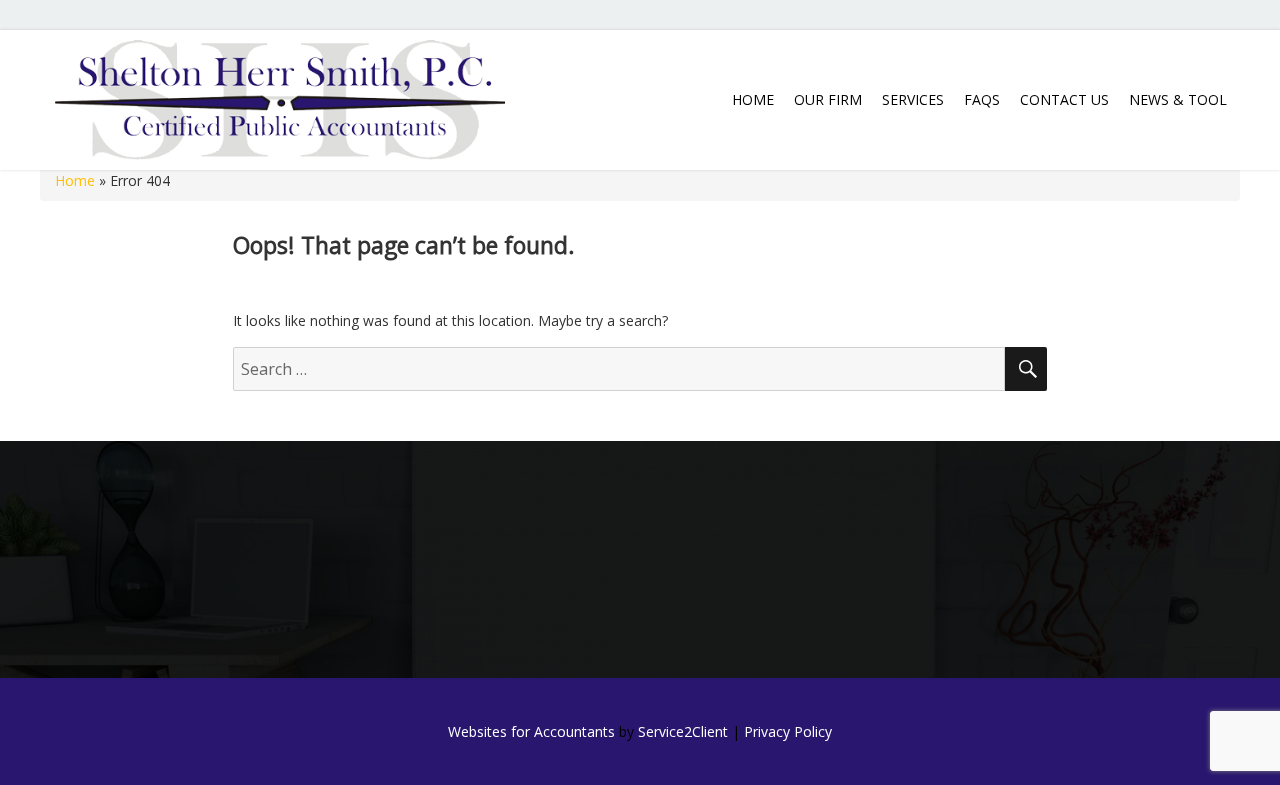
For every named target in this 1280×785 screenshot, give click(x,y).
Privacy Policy (788, 731)
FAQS (982, 99)
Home (753, 99)
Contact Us (1064, 99)
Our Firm (828, 99)
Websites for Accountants (531, 731)
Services (913, 99)
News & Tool (1178, 99)
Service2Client (683, 731)
